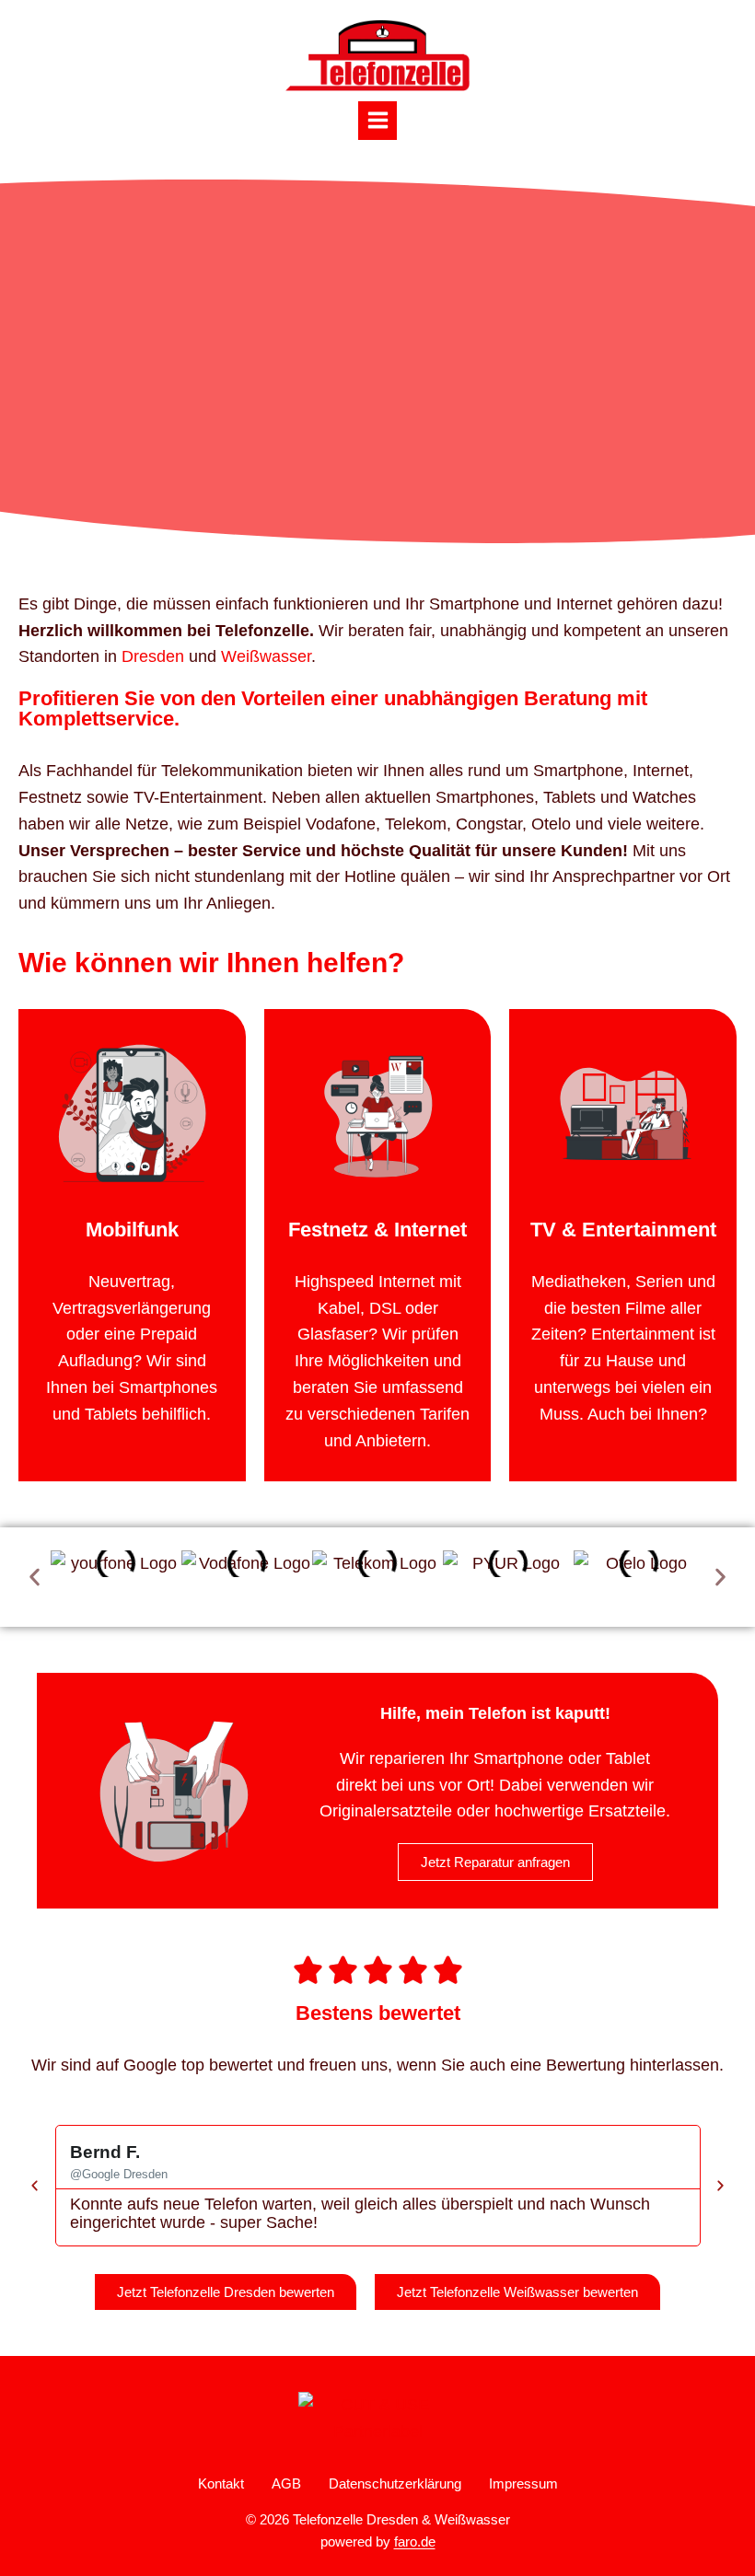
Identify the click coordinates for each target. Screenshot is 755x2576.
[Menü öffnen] (377, 121)
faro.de (415, 2541)
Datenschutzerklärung (395, 2483)
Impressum (523, 2483)
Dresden (153, 656)
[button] (35, 1578)
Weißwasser (266, 656)
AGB (286, 2483)
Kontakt (221, 2483)
